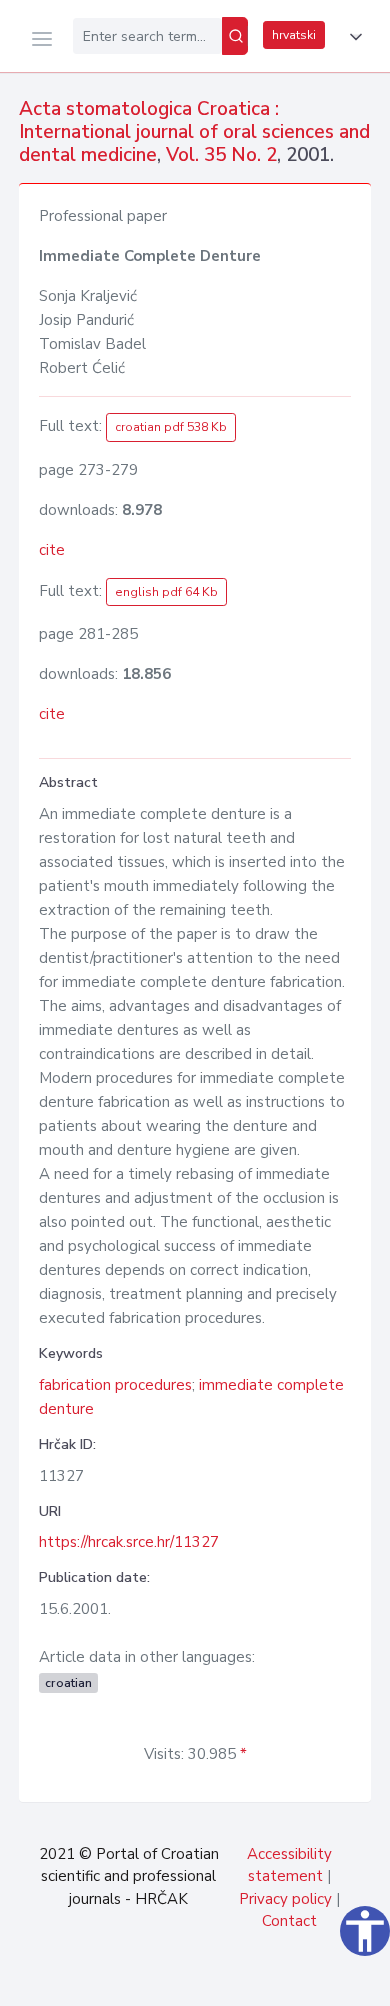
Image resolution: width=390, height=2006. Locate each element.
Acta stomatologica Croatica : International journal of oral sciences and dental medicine (194, 132)
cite (52, 550)
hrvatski (294, 35)
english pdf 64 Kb (166, 592)
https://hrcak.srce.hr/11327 (129, 1542)
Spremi (230, 1980)
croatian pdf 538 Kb (171, 427)
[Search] (235, 36)
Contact (289, 1921)
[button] (352, 37)
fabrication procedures (115, 1385)
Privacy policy (285, 1899)
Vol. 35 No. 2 (221, 155)
